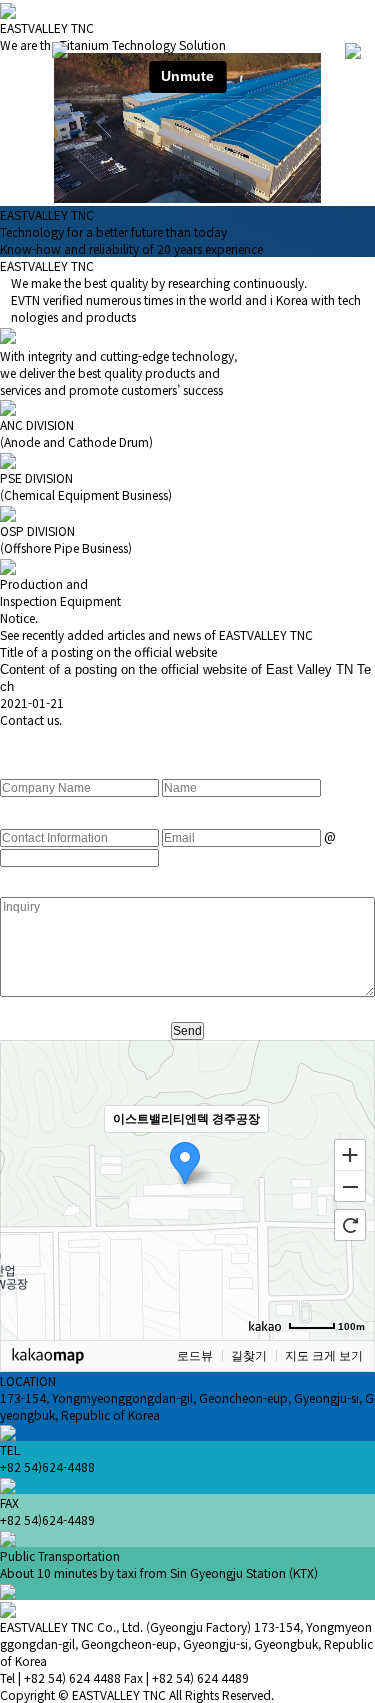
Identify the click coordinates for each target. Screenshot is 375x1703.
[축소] (350, 1187)
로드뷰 (195, 1356)
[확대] (350, 1154)
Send (187, 1031)
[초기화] (350, 1225)
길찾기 (249, 1356)
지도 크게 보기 (324, 1356)
